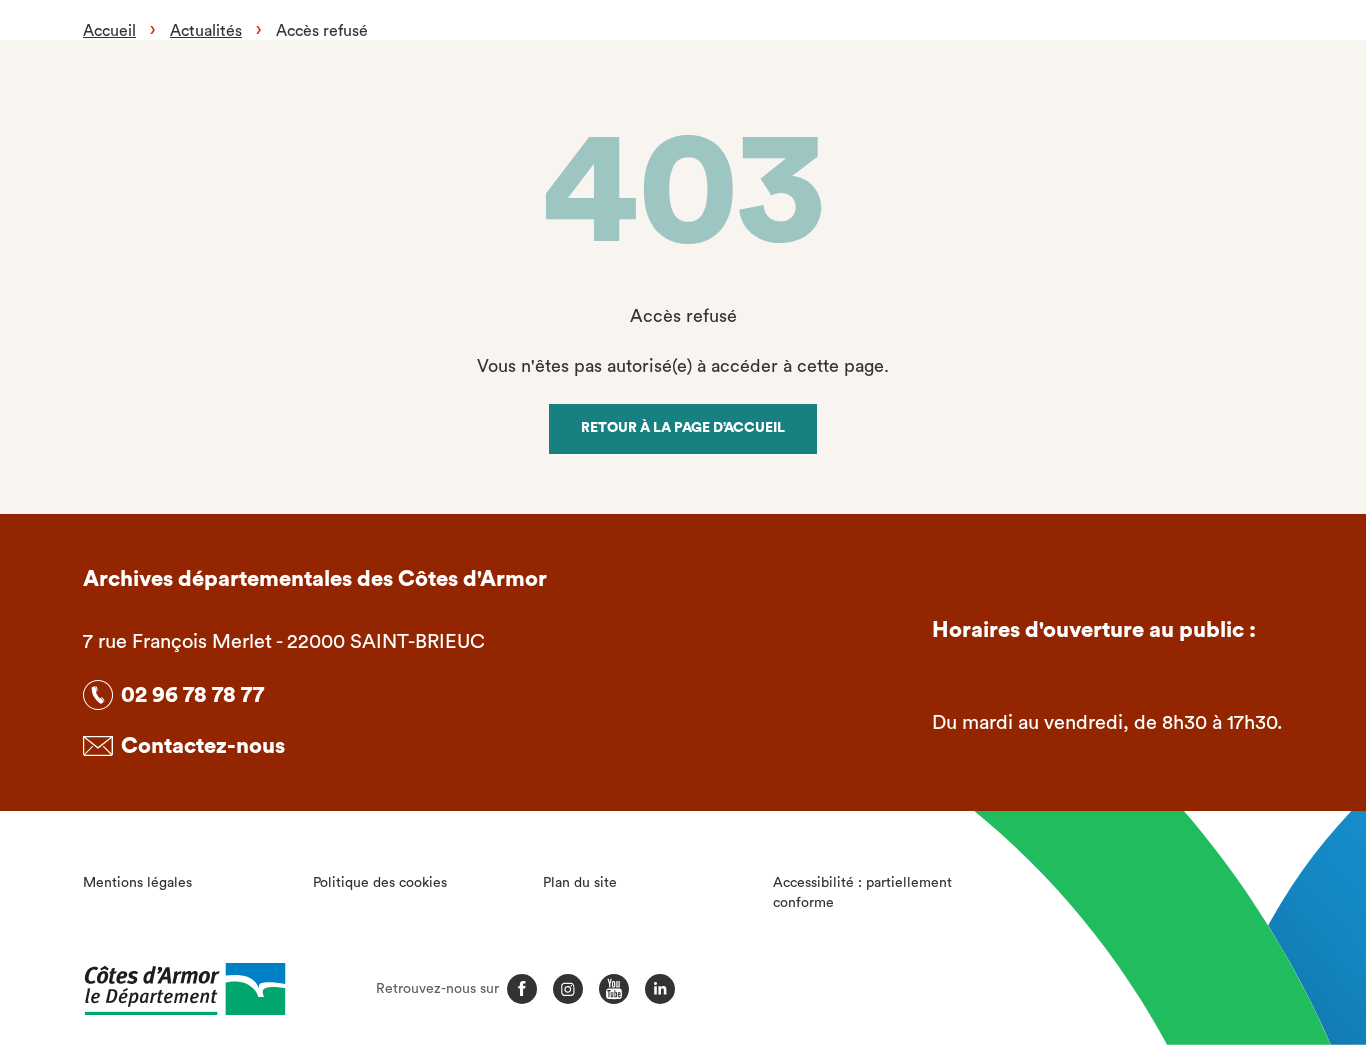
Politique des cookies (380, 883)
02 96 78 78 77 (192, 695)
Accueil (109, 31)
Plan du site (580, 883)
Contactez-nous (203, 746)
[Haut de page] (1249, 920)
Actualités (206, 31)
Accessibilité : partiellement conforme (862, 893)
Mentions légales (137, 883)
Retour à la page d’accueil (683, 428)
